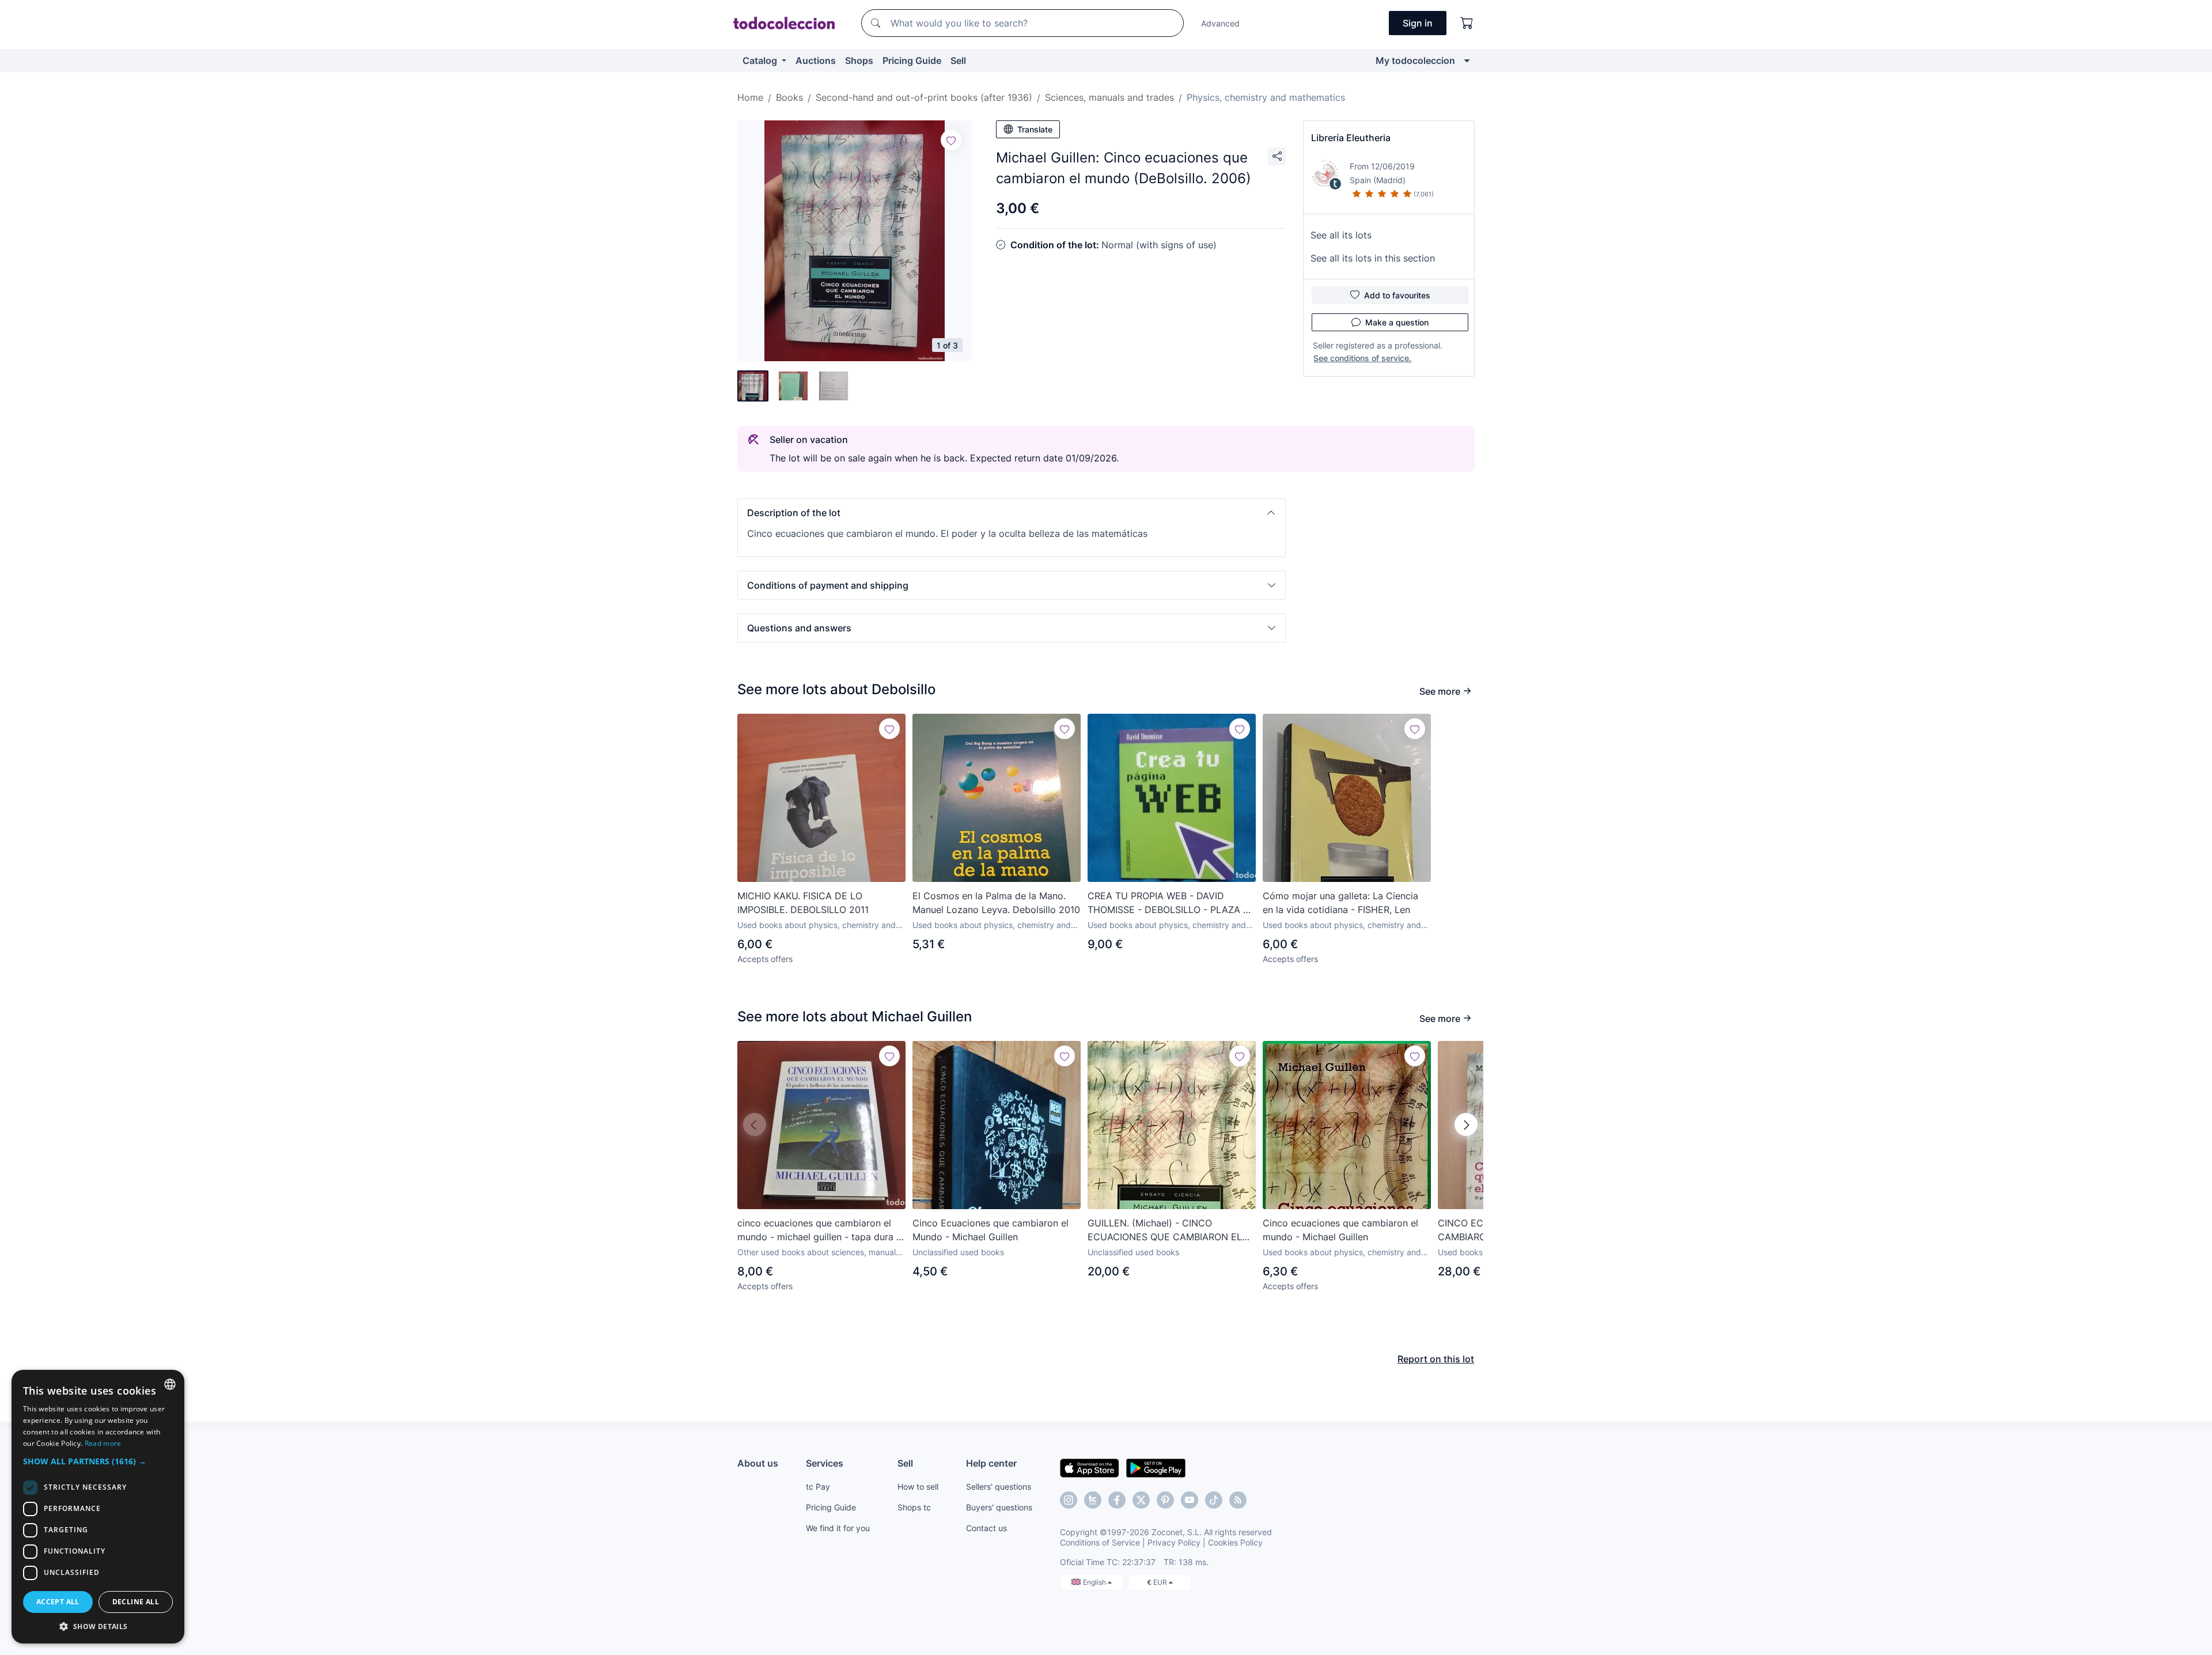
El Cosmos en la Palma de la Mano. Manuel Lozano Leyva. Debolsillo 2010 (996, 903)
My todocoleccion (1415, 60)
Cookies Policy (1235, 1542)
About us (758, 1463)
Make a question (1397, 322)
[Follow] (951, 140)
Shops (859, 60)
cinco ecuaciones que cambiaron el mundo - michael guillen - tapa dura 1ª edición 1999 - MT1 (821, 1230)
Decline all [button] (136, 1602)
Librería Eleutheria (1351, 138)
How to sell (918, 1487)
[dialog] (98, 1507)
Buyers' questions (999, 1507)
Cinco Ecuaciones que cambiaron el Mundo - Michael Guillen (991, 1230)
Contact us (986, 1528)
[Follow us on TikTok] (1214, 1500)
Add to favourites (1397, 295)
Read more (103, 1443)
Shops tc (914, 1507)
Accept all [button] (58, 1602)
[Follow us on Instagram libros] (1093, 1500)
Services (825, 1463)
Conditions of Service (1100, 1542)
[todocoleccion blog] (1238, 1500)
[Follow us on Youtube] (1190, 1500)
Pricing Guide (912, 60)
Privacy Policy (1174, 1542)
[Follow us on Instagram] (1069, 1500)
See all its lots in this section (1373, 258)
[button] (1012, 513)
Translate (1035, 129)
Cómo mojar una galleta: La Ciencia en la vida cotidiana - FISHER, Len (1340, 903)
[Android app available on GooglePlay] (1156, 1467)
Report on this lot (1436, 1359)
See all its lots (1341, 235)
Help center (991, 1463)
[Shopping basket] (1467, 23)
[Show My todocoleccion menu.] (1467, 60)
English (1095, 1582)
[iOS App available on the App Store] (1090, 1467)
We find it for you (838, 1528)
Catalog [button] (761, 60)
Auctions (816, 60)
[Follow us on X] (1141, 1500)
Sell (958, 60)
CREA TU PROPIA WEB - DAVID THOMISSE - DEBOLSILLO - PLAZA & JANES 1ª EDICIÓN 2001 (1168, 903)
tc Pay (818, 1487)
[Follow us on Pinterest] (1165, 1500)
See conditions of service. (1362, 358)
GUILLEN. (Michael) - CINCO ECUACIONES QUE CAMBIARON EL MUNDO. (1165, 1230)
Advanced (1220, 23)
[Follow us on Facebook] (1117, 1500)
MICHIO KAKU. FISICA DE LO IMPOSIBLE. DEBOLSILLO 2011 (803, 903)
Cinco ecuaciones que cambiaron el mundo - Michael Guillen (1340, 1230)
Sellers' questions (999, 1487)
